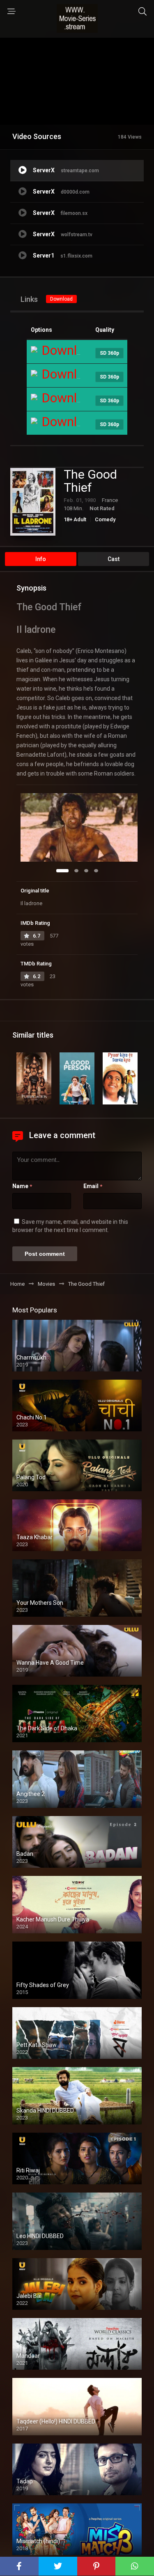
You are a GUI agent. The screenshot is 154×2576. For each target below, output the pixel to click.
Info (41, 559)
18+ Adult (75, 519)
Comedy (105, 519)
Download (61, 299)
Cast (114, 559)
